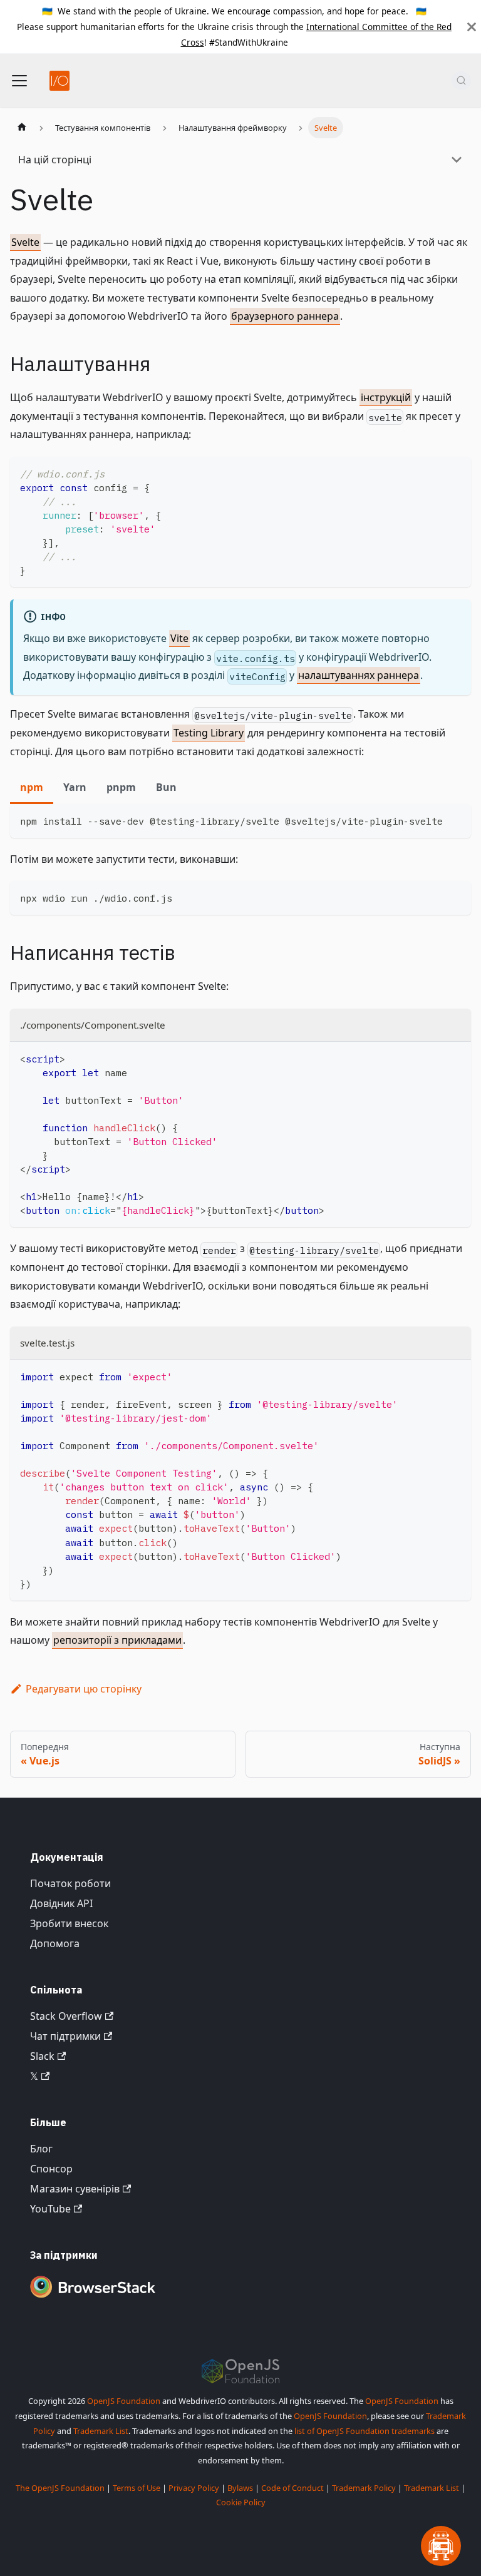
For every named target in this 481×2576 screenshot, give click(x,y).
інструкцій (386, 397)
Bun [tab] (166, 787)
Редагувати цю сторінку (84, 1689)
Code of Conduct (292, 2488)
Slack (42, 2056)
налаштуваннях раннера (359, 675)
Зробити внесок (69, 1923)
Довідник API (61, 1903)
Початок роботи (70, 1883)
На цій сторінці (55, 160)
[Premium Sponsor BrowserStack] (93, 2299)
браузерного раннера (285, 316)
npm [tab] (32, 787)
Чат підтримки (65, 2036)
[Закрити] (472, 27)
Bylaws (240, 2488)
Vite (179, 638)
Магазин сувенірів (75, 2189)
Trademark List (101, 2431)
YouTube (50, 2209)
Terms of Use (137, 2488)
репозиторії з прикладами (117, 1640)
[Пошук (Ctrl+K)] (461, 81)
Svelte (25, 242)
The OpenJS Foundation (60, 2488)
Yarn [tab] (75, 787)
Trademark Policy (364, 2488)
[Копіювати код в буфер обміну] (456, 472)
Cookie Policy (241, 2502)
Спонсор (51, 2169)
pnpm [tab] (121, 787)
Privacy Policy (194, 2488)
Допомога (55, 1943)
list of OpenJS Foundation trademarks (365, 2431)
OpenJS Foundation (124, 2401)
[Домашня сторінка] (22, 128)
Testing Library (209, 733)
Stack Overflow (66, 2016)
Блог (41, 2149)
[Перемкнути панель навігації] (19, 81)
